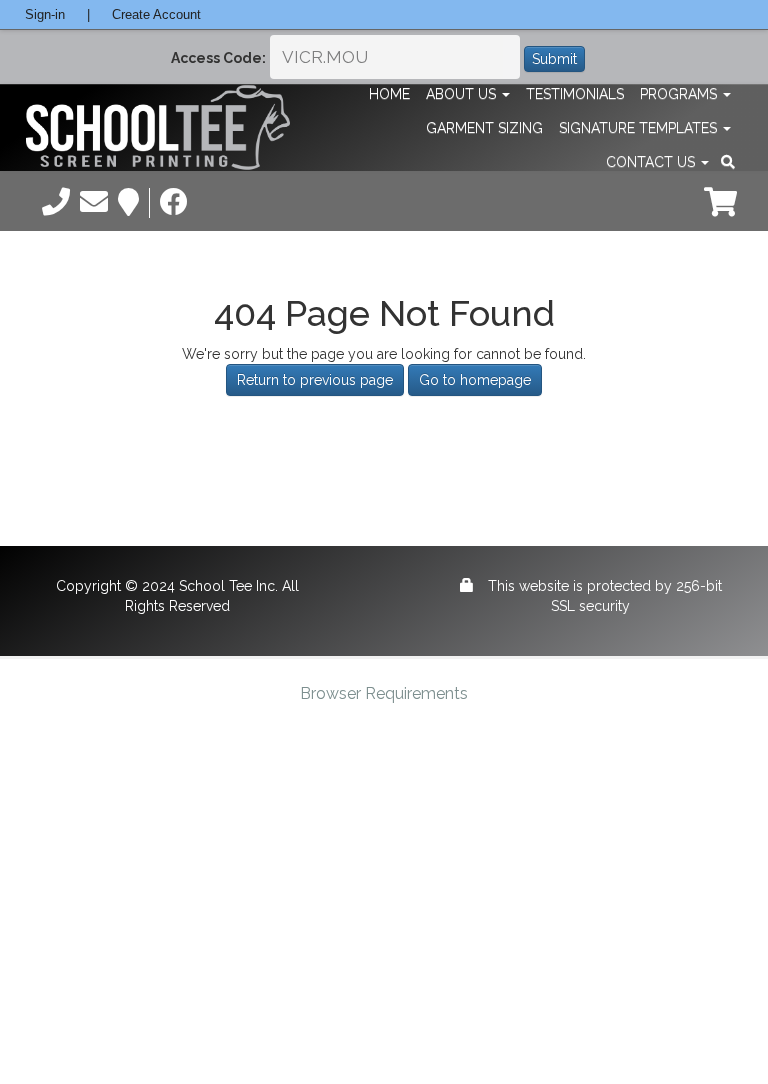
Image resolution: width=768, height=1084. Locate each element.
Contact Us (652, 162)
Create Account (156, 14)
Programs (680, 94)
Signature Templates (640, 128)
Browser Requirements (384, 693)
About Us (463, 94)
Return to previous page (315, 380)
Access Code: (218, 58)
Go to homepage (475, 380)
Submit (554, 59)
